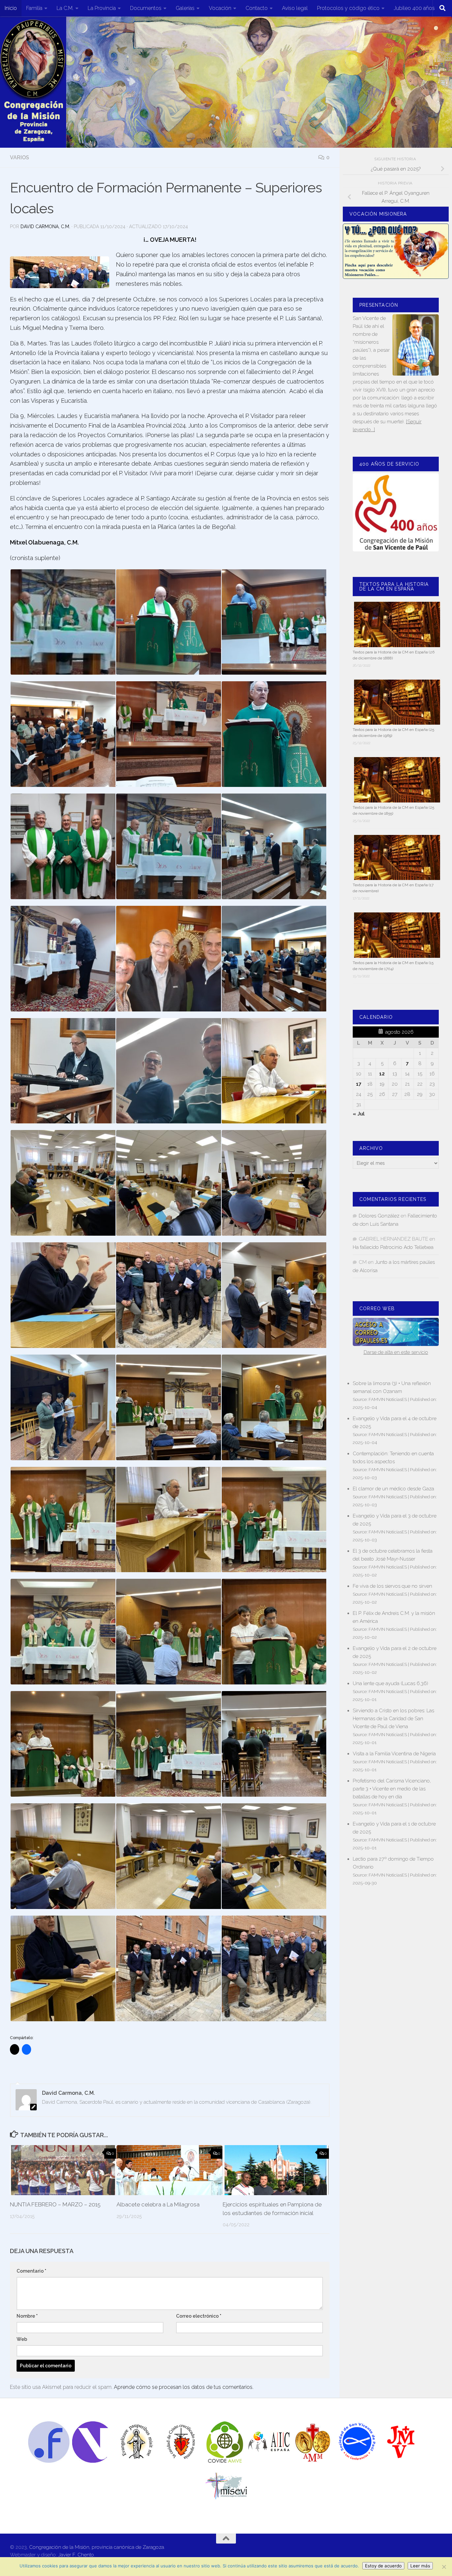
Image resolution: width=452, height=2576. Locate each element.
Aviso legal (295, 8)
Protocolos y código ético (348, 8)
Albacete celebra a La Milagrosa (158, 2204)
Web (22, 2339)
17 (359, 1084)
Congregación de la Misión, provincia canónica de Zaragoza (97, 2547)
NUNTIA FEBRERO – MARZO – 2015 (55, 2204)
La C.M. (65, 8)
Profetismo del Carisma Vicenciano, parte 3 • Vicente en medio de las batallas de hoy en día (392, 1789)
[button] (63, 622)
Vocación (220, 8)
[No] (444, 2567)
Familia (34, 8)
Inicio (11, 8)
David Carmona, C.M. (45, 227)
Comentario (31, 2271)
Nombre (27, 2316)
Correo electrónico (199, 2316)
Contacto (257, 8)
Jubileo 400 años (414, 8)
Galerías (185, 8)
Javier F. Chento (76, 2555)
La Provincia (102, 8)
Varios (20, 157)
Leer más (420, 2566)
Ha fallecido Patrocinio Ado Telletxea (393, 1247)
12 (382, 1074)
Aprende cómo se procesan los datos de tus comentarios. (184, 2387)
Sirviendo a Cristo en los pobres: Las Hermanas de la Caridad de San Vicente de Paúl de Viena (393, 1719)
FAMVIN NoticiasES (388, 1399)
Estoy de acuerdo (383, 2566)
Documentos (146, 8)
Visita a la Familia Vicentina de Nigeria (394, 1754)
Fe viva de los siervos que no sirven (392, 1586)
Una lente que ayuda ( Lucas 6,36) (390, 1683)
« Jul (359, 1114)
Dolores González (379, 1216)
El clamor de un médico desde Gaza (393, 1489)
